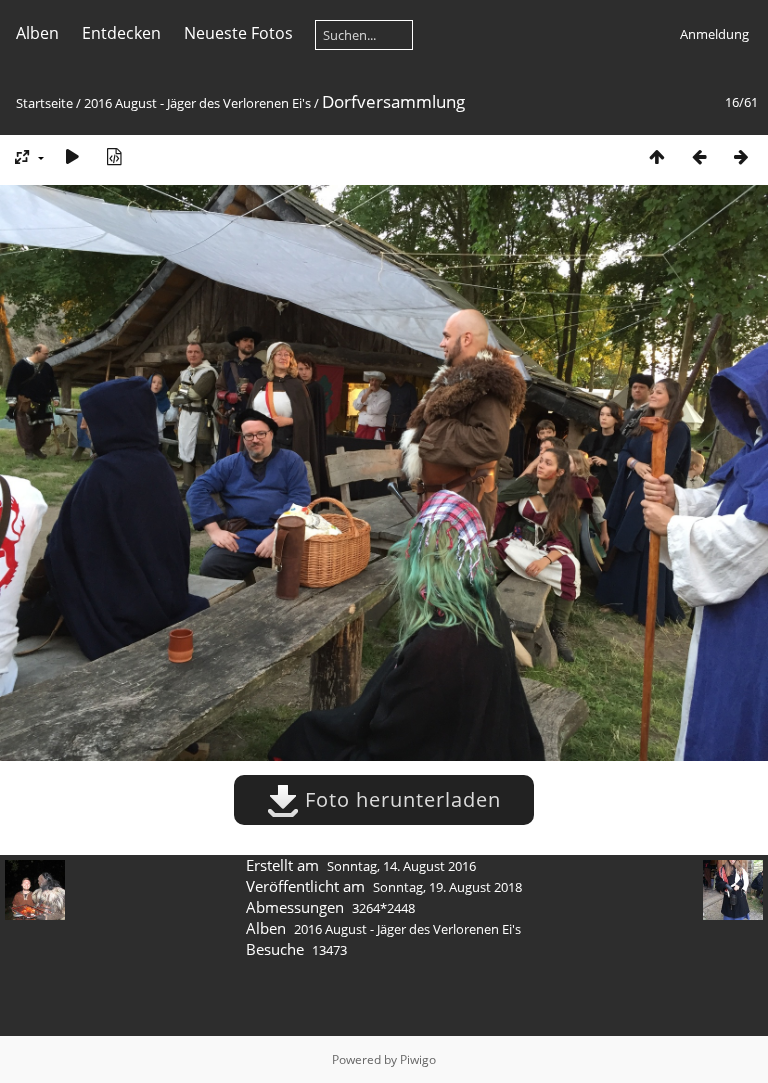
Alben (37, 33)
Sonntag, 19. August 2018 (447, 887)
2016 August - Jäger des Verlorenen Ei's (197, 103)
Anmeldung (714, 34)
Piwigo (418, 1059)
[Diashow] (72, 156)
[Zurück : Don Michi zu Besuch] (699, 156)
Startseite (44, 103)
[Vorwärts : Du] (741, 156)
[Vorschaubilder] (657, 156)
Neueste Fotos (238, 33)
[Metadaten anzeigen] (114, 156)
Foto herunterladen (400, 799)
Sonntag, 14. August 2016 (401, 866)
